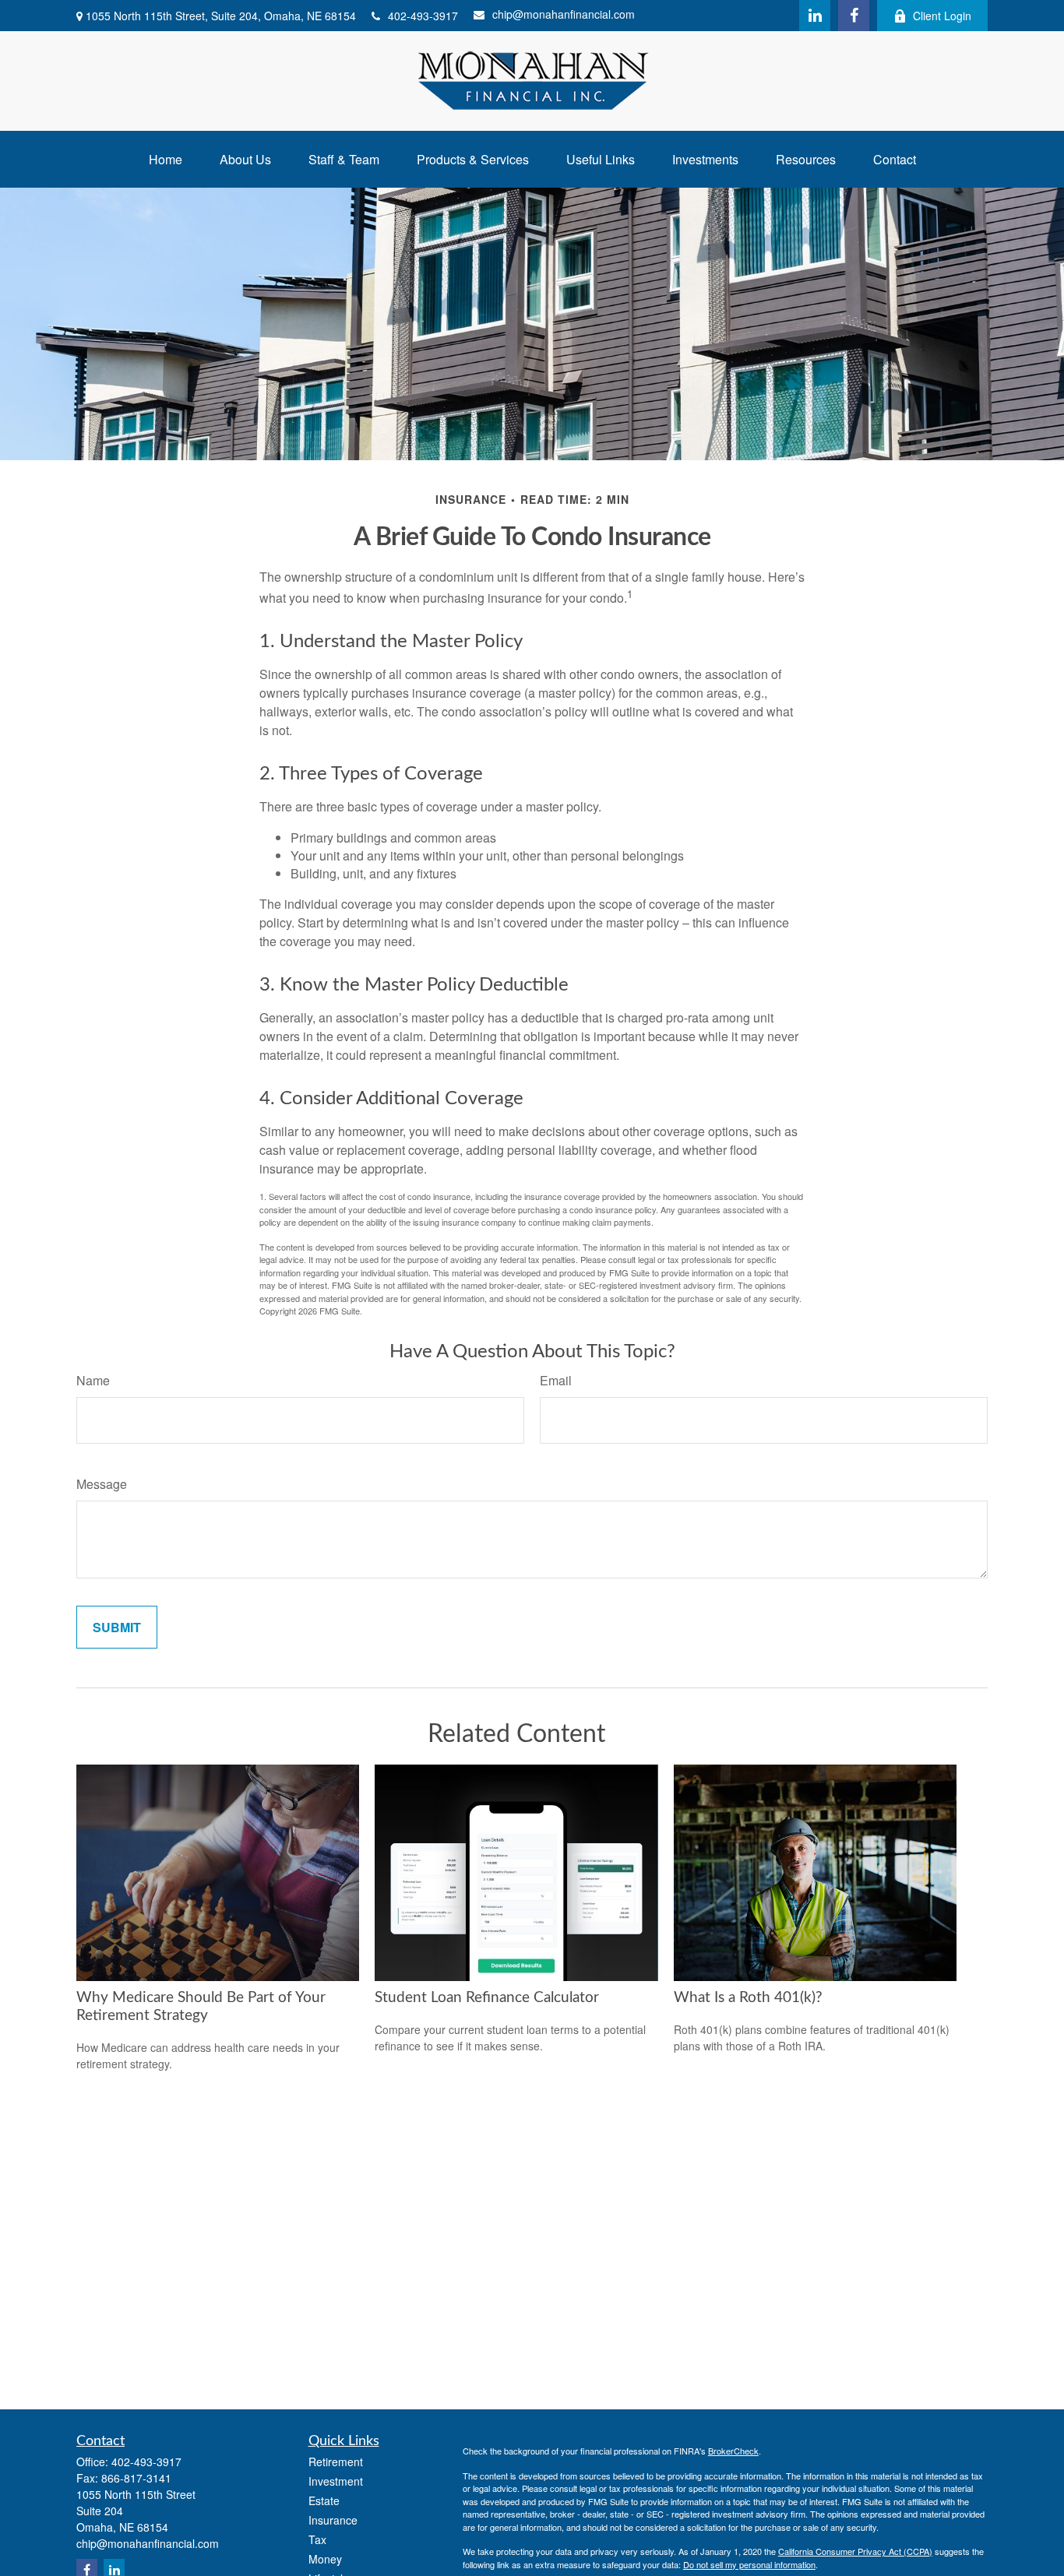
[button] (166, 159)
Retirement (336, 2462)
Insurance (333, 2520)
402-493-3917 (423, 16)
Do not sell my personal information (749, 2564)
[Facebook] (854, 16)
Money (325, 2559)
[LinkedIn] (815, 16)
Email (556, 1380)
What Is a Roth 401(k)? (748, 1998)
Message (102, 1484)
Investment (336, 2481)
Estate (324, 2500)
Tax (317, 2539)
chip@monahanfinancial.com (564, 14)
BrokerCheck (733, 2451)
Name (93, 1380)
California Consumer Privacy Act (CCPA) (855, 2551)
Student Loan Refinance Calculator (487, 1998)
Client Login (942, 16)
